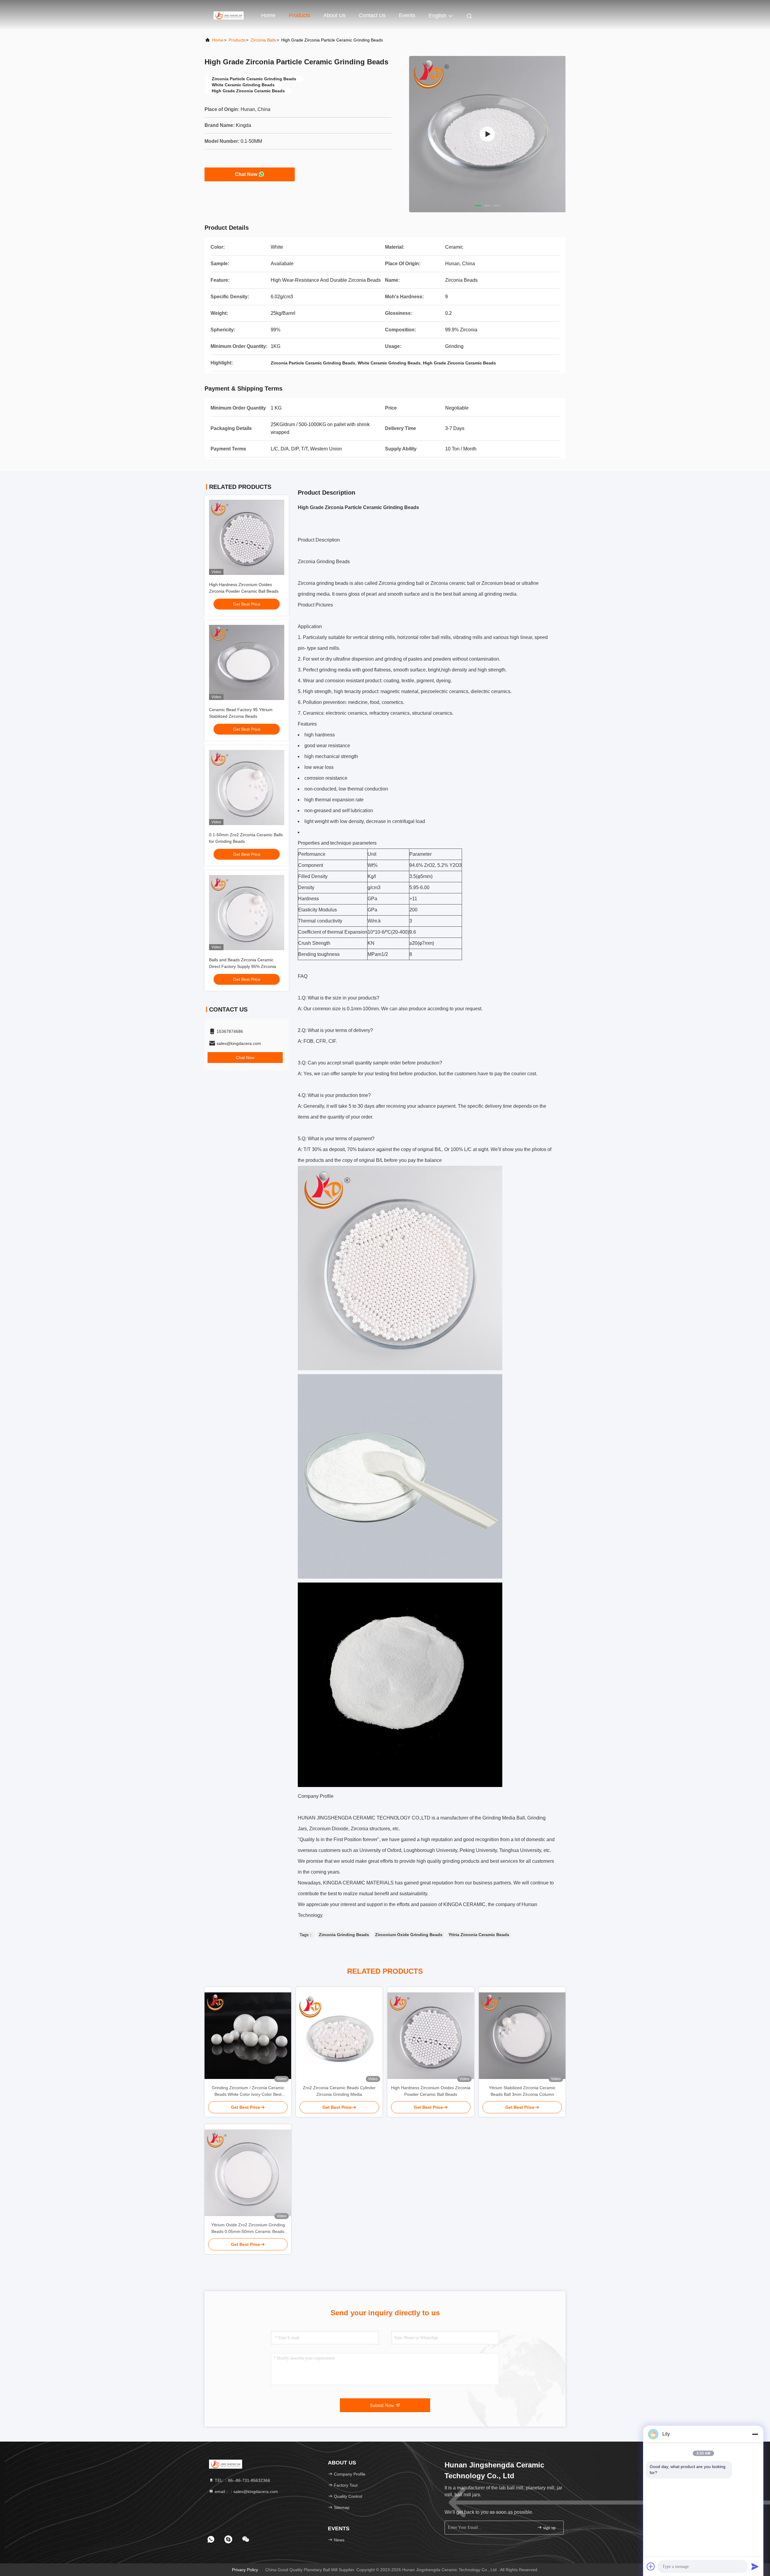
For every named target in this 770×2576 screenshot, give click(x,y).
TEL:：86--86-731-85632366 (242, 2480)
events (407, 15)
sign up (549, 2528)
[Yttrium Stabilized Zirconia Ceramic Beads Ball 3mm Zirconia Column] (522, 2036)
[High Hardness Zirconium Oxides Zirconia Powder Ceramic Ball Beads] (431, 2036)
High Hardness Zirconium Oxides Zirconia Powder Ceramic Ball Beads (431, 2091)
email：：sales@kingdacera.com (246, 2492)
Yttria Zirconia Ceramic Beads (479, 1935)
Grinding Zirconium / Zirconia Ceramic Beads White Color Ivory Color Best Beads (248, 2091)
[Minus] (755, 2434)
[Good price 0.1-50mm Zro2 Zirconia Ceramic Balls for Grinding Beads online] (247, 788)
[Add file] (651, 2566)
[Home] (229, 15)
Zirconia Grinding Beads (344, 1935)
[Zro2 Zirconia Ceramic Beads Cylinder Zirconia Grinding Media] (339, 2036)
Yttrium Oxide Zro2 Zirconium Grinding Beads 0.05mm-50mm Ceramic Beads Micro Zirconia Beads (248, 2229)
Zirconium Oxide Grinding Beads (409, 1935)
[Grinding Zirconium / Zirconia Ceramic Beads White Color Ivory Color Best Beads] (248, 2036)
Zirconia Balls (263, 40)
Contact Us (372, 15)
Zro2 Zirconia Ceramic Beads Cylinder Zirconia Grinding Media (339, 2091)
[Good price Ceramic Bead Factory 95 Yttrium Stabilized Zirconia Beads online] (247, 662)
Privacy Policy (245, 2570)
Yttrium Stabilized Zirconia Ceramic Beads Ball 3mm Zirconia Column (522, 2091)
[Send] (755, 2566)
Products (299, 15)
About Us (334, 15)
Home (268, 15)
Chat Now (246, 174)
